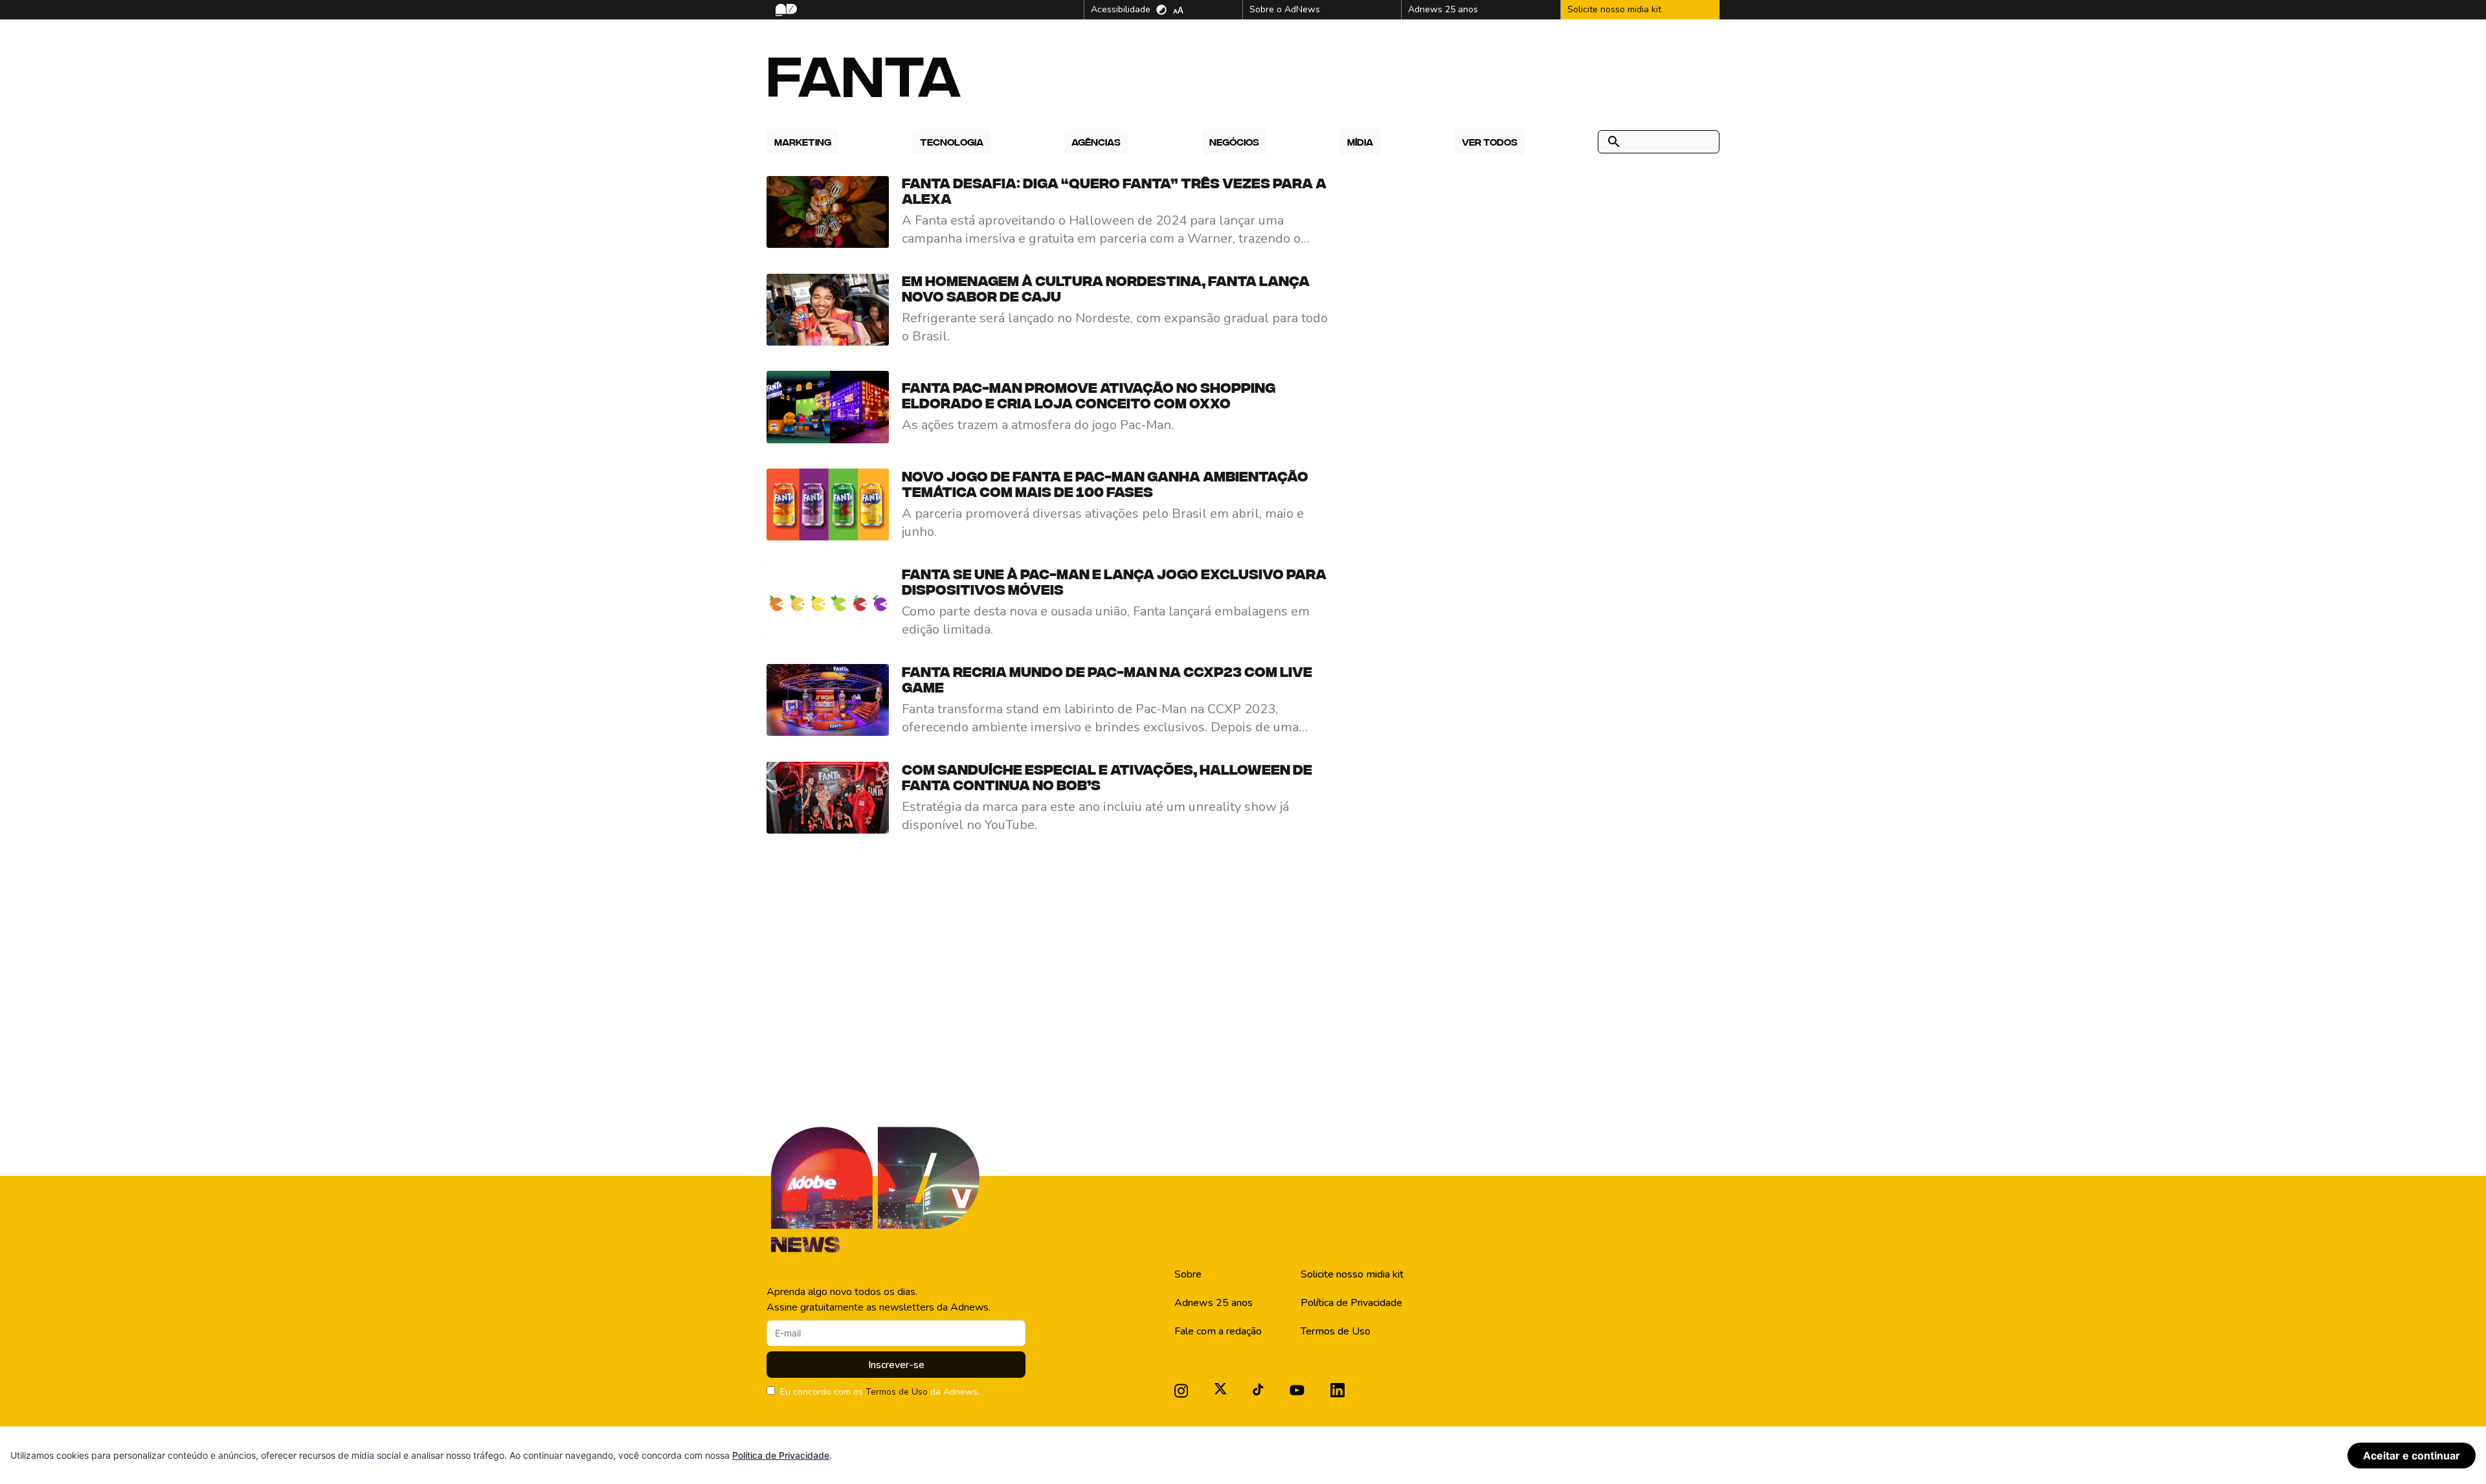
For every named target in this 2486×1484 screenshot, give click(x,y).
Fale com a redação (1218, 1331)
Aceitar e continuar (2412, 1456)
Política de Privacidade (1351, 1303)
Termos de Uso (897, 1392)
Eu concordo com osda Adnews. (880, 1392)
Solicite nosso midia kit (1352, 1274)
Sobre (1188, 1274)
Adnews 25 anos (1214, 1303)
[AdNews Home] (785, 10)
